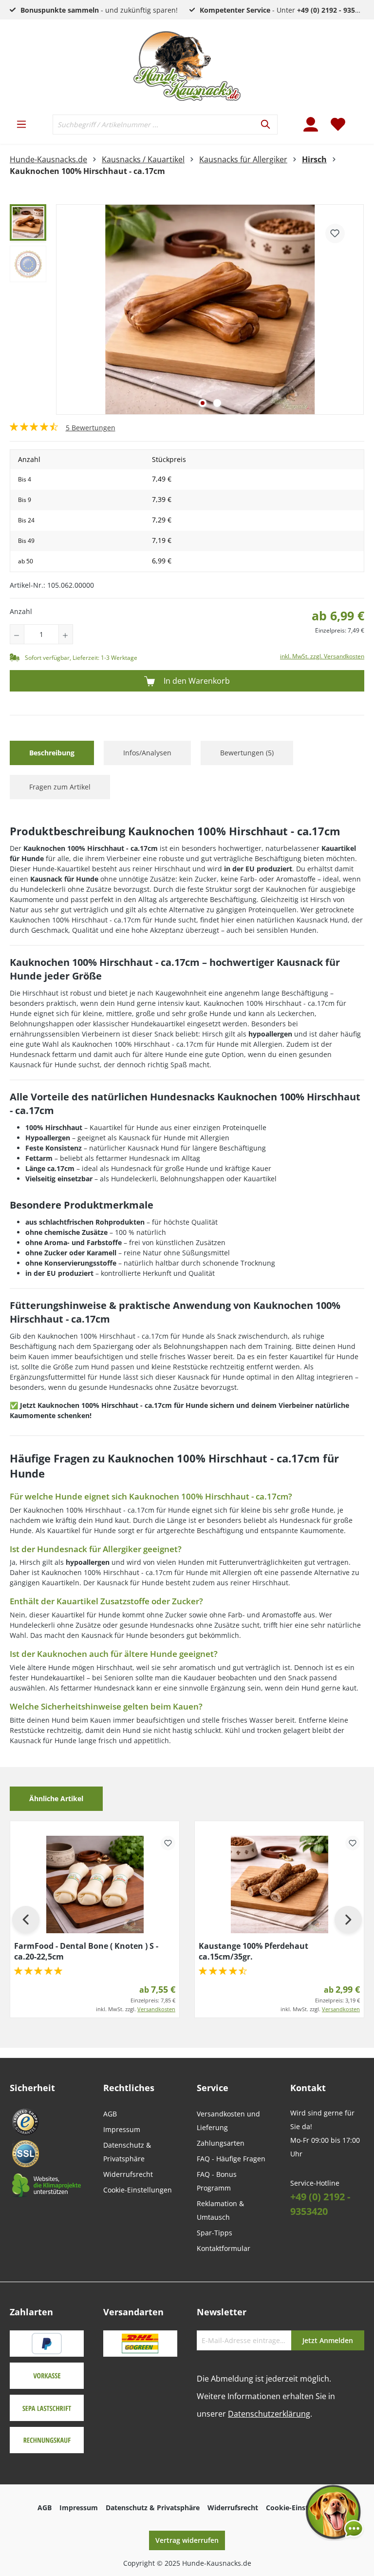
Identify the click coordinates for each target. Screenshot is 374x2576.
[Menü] (21, 124)
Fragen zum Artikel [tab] (60, 787)
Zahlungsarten (221, 2143)
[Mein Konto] (311, 124)
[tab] (52, 753)
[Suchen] (266, 125)
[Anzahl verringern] (17, 634)
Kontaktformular (224, 2248)
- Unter (285, 10)
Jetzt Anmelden (328, 2340)
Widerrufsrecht (128, 2174)
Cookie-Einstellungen (138, 2190)
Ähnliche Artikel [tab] (56, 1798)
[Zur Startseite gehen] (187, 66)
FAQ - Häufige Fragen (231, 2159)
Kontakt (308, 2088)
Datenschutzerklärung (269, 2414)
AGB (110, 2114)
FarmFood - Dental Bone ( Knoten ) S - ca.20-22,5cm (86, 1951)
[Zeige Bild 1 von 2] (203, 403)
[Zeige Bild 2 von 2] (217, 403)
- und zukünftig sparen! (99, 10)
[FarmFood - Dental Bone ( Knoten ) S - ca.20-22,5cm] (95, 1884)
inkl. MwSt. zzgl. (136, 2009)
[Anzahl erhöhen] (66, 634)
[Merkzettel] (338, 124)
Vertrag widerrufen (187, 2540)
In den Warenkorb (196, 681)
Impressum (122, 2129)
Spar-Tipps (215, 2233)
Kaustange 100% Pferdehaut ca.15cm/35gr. (253, 1951)
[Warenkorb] (358, 118)
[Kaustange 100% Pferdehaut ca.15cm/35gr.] (279, 1884)
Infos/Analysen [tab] (147, 753)
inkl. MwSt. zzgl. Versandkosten (322, 656)
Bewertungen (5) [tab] (247, 753)
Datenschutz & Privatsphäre (153, 2508)
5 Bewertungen (91, 428)
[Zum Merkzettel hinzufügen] (335, 233)
